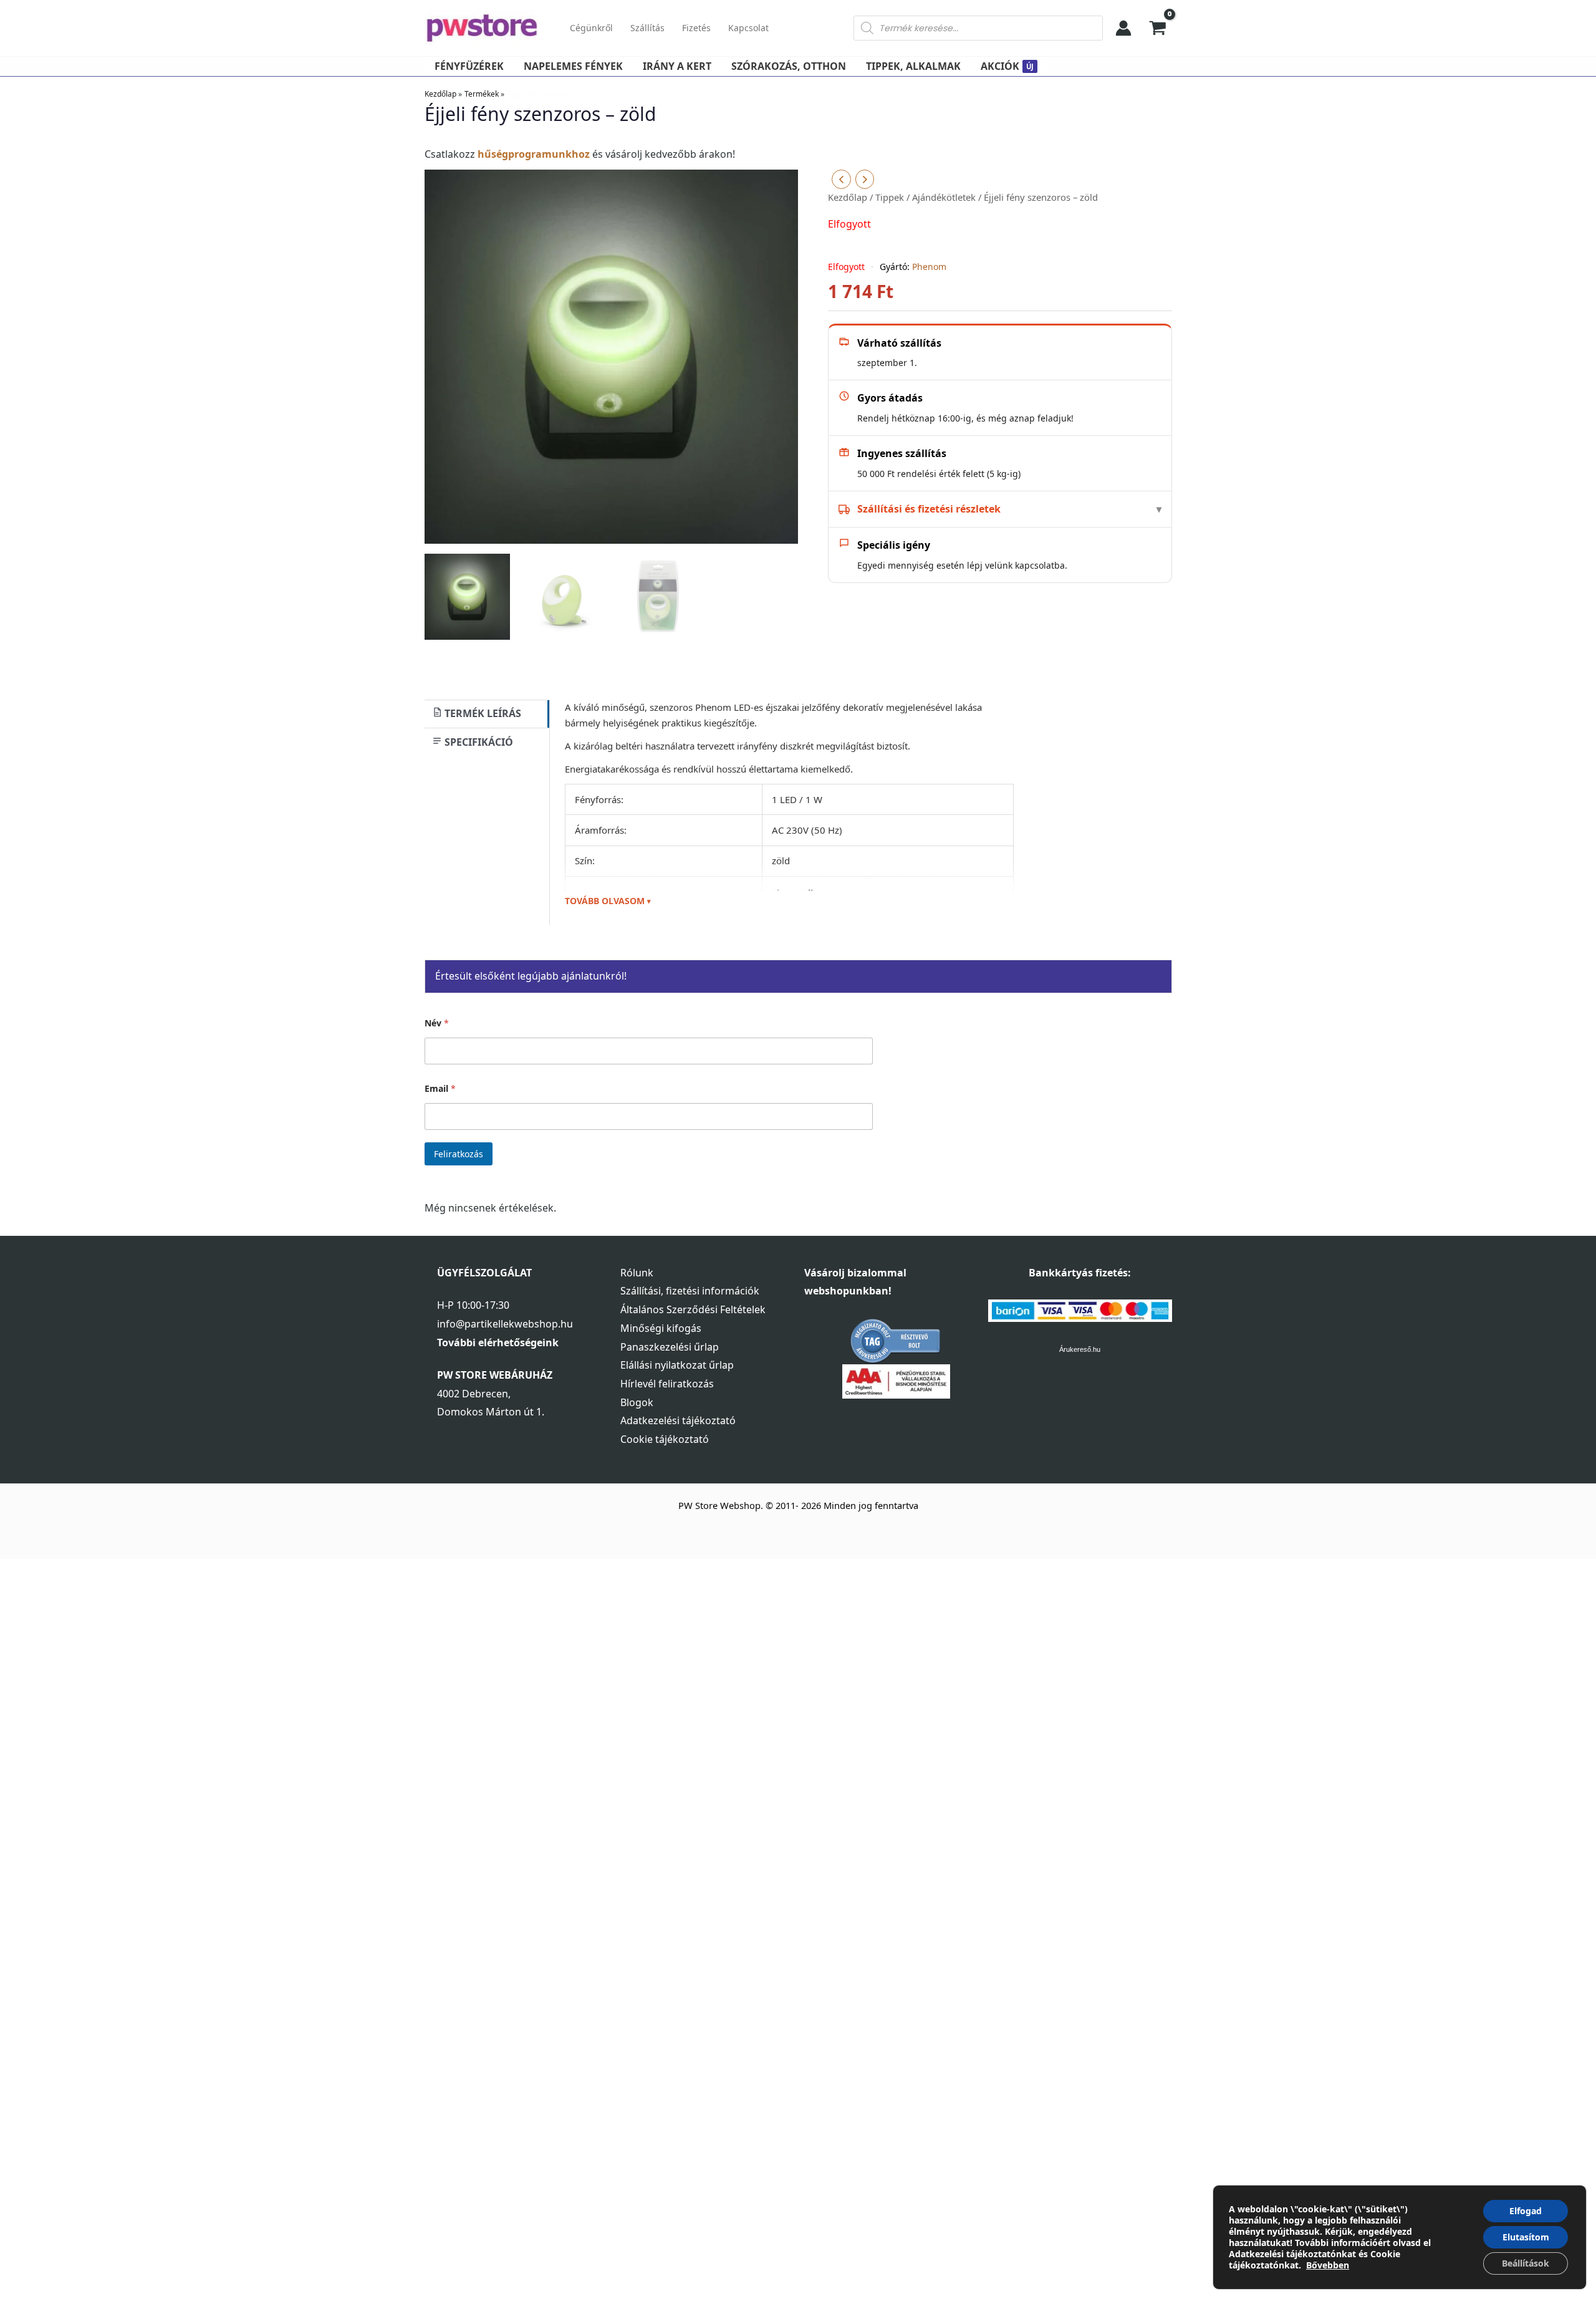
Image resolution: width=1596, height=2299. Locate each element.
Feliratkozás (459, 1154)
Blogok (637, 1402)
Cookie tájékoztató (665, 1439)
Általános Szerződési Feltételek (693, 1309)
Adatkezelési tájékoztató (678, 1420)
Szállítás (647, 28)
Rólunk (637, 1273)
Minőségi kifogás (661, 1328)
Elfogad (1526, 2211)
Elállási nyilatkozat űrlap (677, 1365)
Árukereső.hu (1080, 1349)
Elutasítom (1526, 2237)
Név (437, 1023)
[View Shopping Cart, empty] (1158, 28)
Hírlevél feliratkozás (667, 1384)
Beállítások (1526, 2263)
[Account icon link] (1123, 28)
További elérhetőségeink (498, 1342)
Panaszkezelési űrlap (670, 1347)
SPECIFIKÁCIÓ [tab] (478, 742)
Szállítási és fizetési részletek (929, 509)
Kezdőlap (848, 197)
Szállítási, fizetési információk (690, 1291)
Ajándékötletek (944, 197)
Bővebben (1328, 2265)
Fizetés (696, 28)
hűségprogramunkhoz (534, 154)
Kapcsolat (748, 28)
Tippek (890, 197)
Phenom (929, 267)
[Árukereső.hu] (896, 1340)
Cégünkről (591, 28)
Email (440, 1088)
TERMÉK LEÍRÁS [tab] (482, 713)
